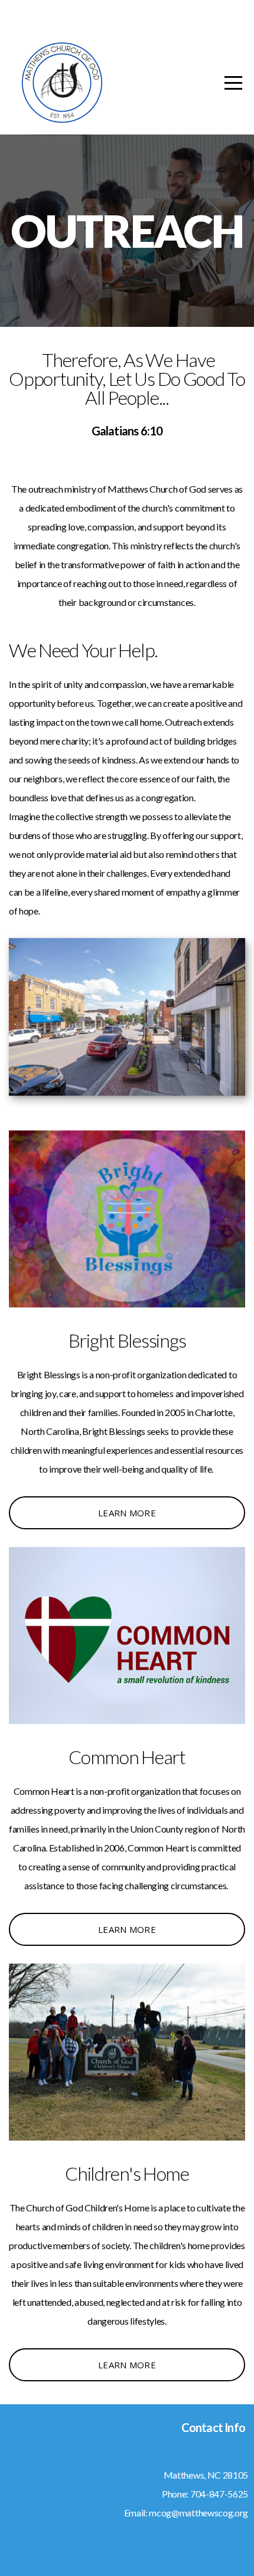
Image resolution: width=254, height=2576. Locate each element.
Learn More (127, 1513)
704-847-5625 (219, 2494)
